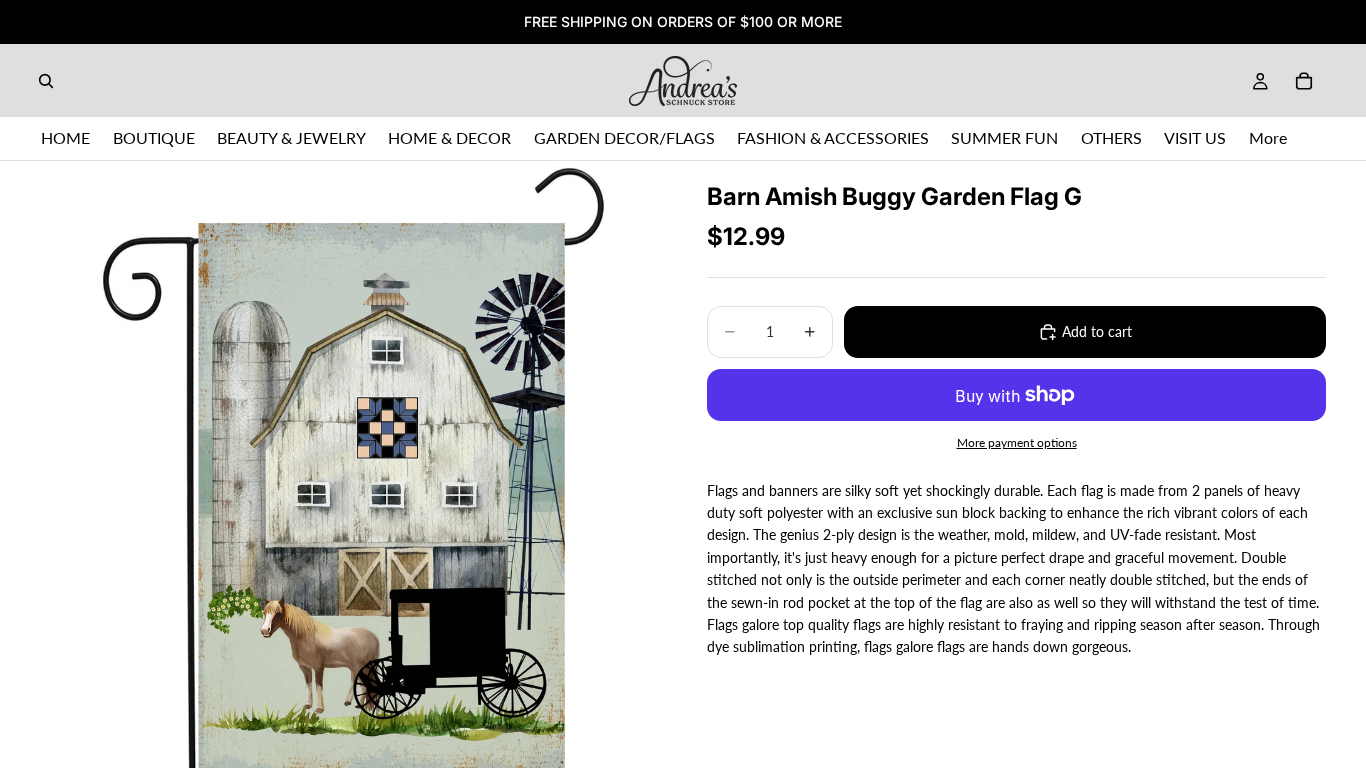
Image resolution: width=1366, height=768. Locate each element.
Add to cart (1097, 331)
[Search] (46, 81)
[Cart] (1304, 81)
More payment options (1017, 442)
